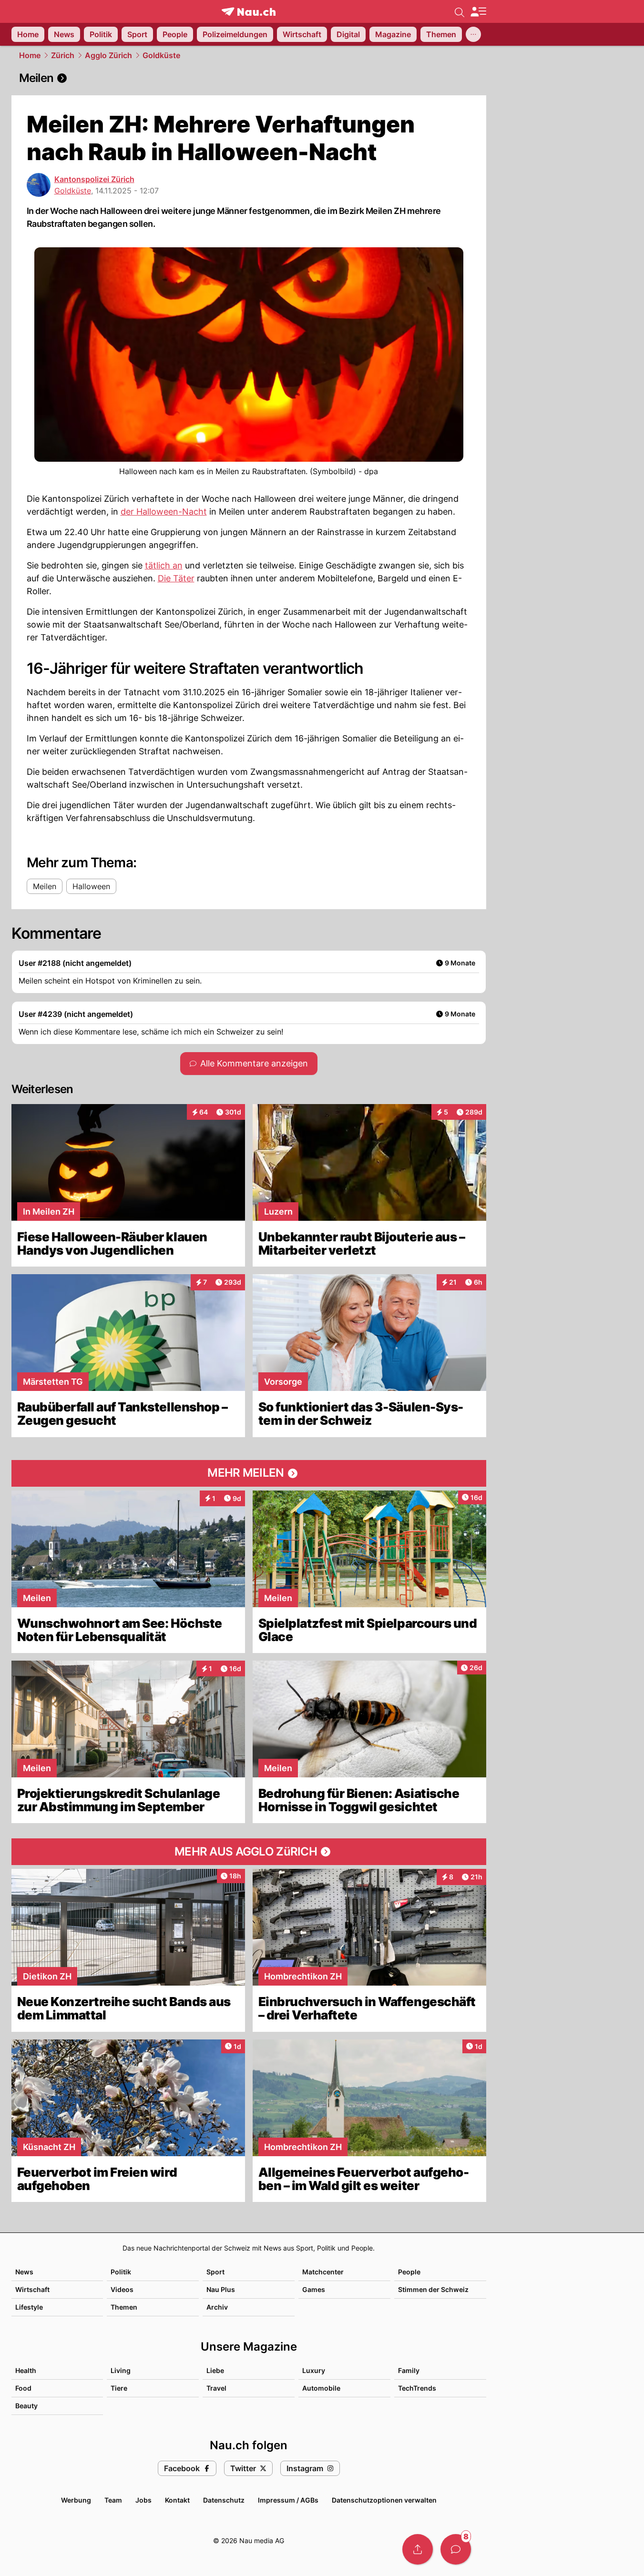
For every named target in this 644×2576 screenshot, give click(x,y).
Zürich (63, 55)
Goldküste (161, 55)
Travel (216, 2388)
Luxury (314, 2370)
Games (314, 2289)
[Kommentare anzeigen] (456, 2549)
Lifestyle (29, 2307)
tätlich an (164, 565)
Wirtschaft (32, 2289)
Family (409, 2370)
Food (23, 2388)
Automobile (321, 2388)
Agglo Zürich (108, 55)
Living (121, 2370)
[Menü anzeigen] (478, 12)
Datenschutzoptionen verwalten (384, 2500)
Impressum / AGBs (288, 2500)
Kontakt (177, 2500)
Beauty (26, 2406)
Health (26, 2370)
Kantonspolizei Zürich (94, 179)
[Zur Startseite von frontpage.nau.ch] (249, 12)
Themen (124, 2307)
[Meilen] (249, 78)
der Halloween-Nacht (164, 512)
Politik (121, 2272)
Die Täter (176, 578)
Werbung (76, 2500)
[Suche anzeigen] (460, 11)
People (409, 2272)
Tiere (119, 2388)
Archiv (217, 2307)
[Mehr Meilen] (249, 1473)
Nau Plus (221, 2289)
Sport (215, 2272)
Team (113, 2500)
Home (30, 55)
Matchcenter (323, 2272)
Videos (122, 2289)
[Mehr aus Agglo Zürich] (249, 1852)
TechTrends (417, 2388)
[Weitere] (473, 34)
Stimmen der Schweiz (433, 2289)
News (24, 2272)
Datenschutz (224, 2500)
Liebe (215, 2370)
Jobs (143, 2500)
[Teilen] (418, 2549)
